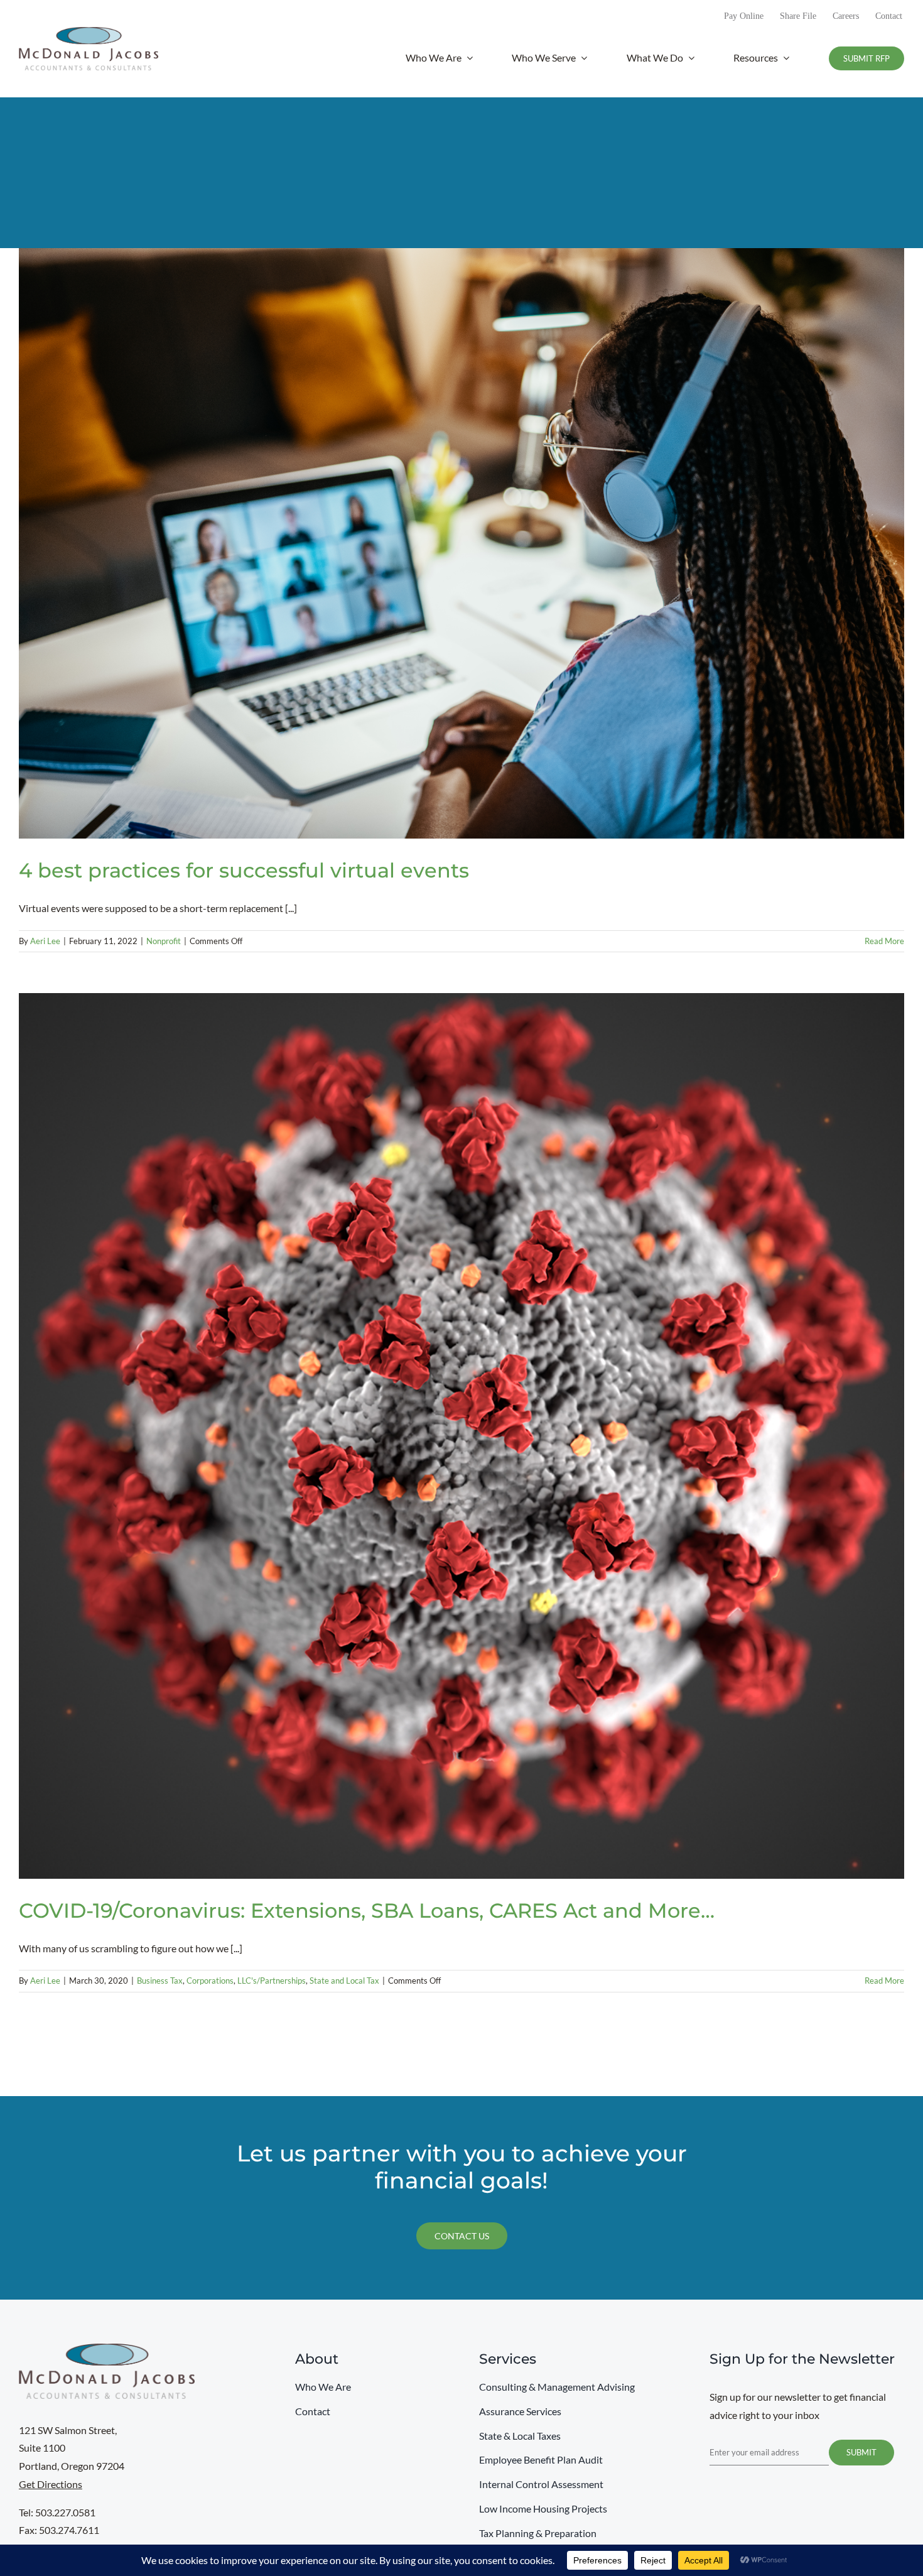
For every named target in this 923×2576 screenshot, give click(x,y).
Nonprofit (164, 941)
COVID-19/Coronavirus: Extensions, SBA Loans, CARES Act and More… (367, 1910)
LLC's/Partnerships (272, 1981)
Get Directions (51, 2484)
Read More (884, 941)
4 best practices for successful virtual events (244, 870)
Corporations (210, 1981)
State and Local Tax (344, 1981)
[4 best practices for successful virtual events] (462, 543)
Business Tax (160, 1981)
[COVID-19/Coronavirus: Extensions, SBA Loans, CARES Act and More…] (462, 1436)
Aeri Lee (45, 941)
